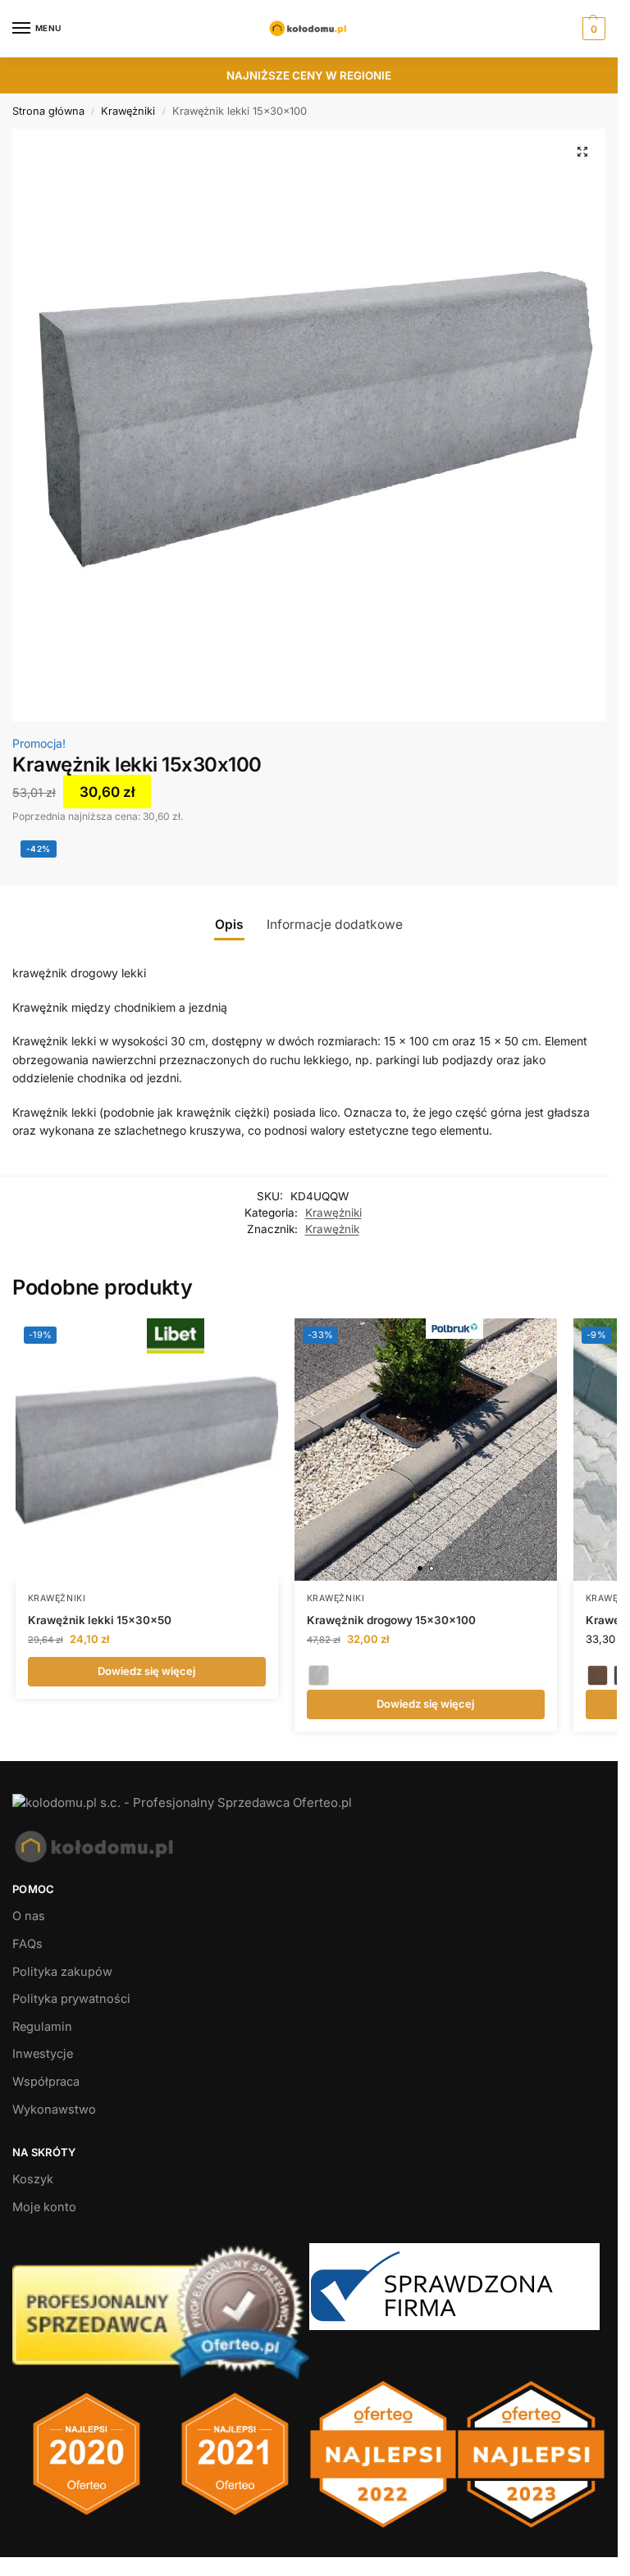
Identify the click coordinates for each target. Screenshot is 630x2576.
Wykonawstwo (54, 2109)
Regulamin (42, 2027)
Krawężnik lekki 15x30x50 (100, 1620)
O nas (29, 1916)
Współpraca (46, 2082)
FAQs (27, 1944)
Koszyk (33, 2179)
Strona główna (48, 111)
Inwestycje (43, 2054)
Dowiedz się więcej (146, 1671)
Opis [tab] (229, 924)
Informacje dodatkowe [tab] (335, 924)
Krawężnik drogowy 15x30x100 (391, 1620)
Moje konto (44, 2207)
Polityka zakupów (62, 1972)
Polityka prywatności (71, 1999)
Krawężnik (332, 1229)
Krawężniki (128, 111)
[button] (592, 29)
